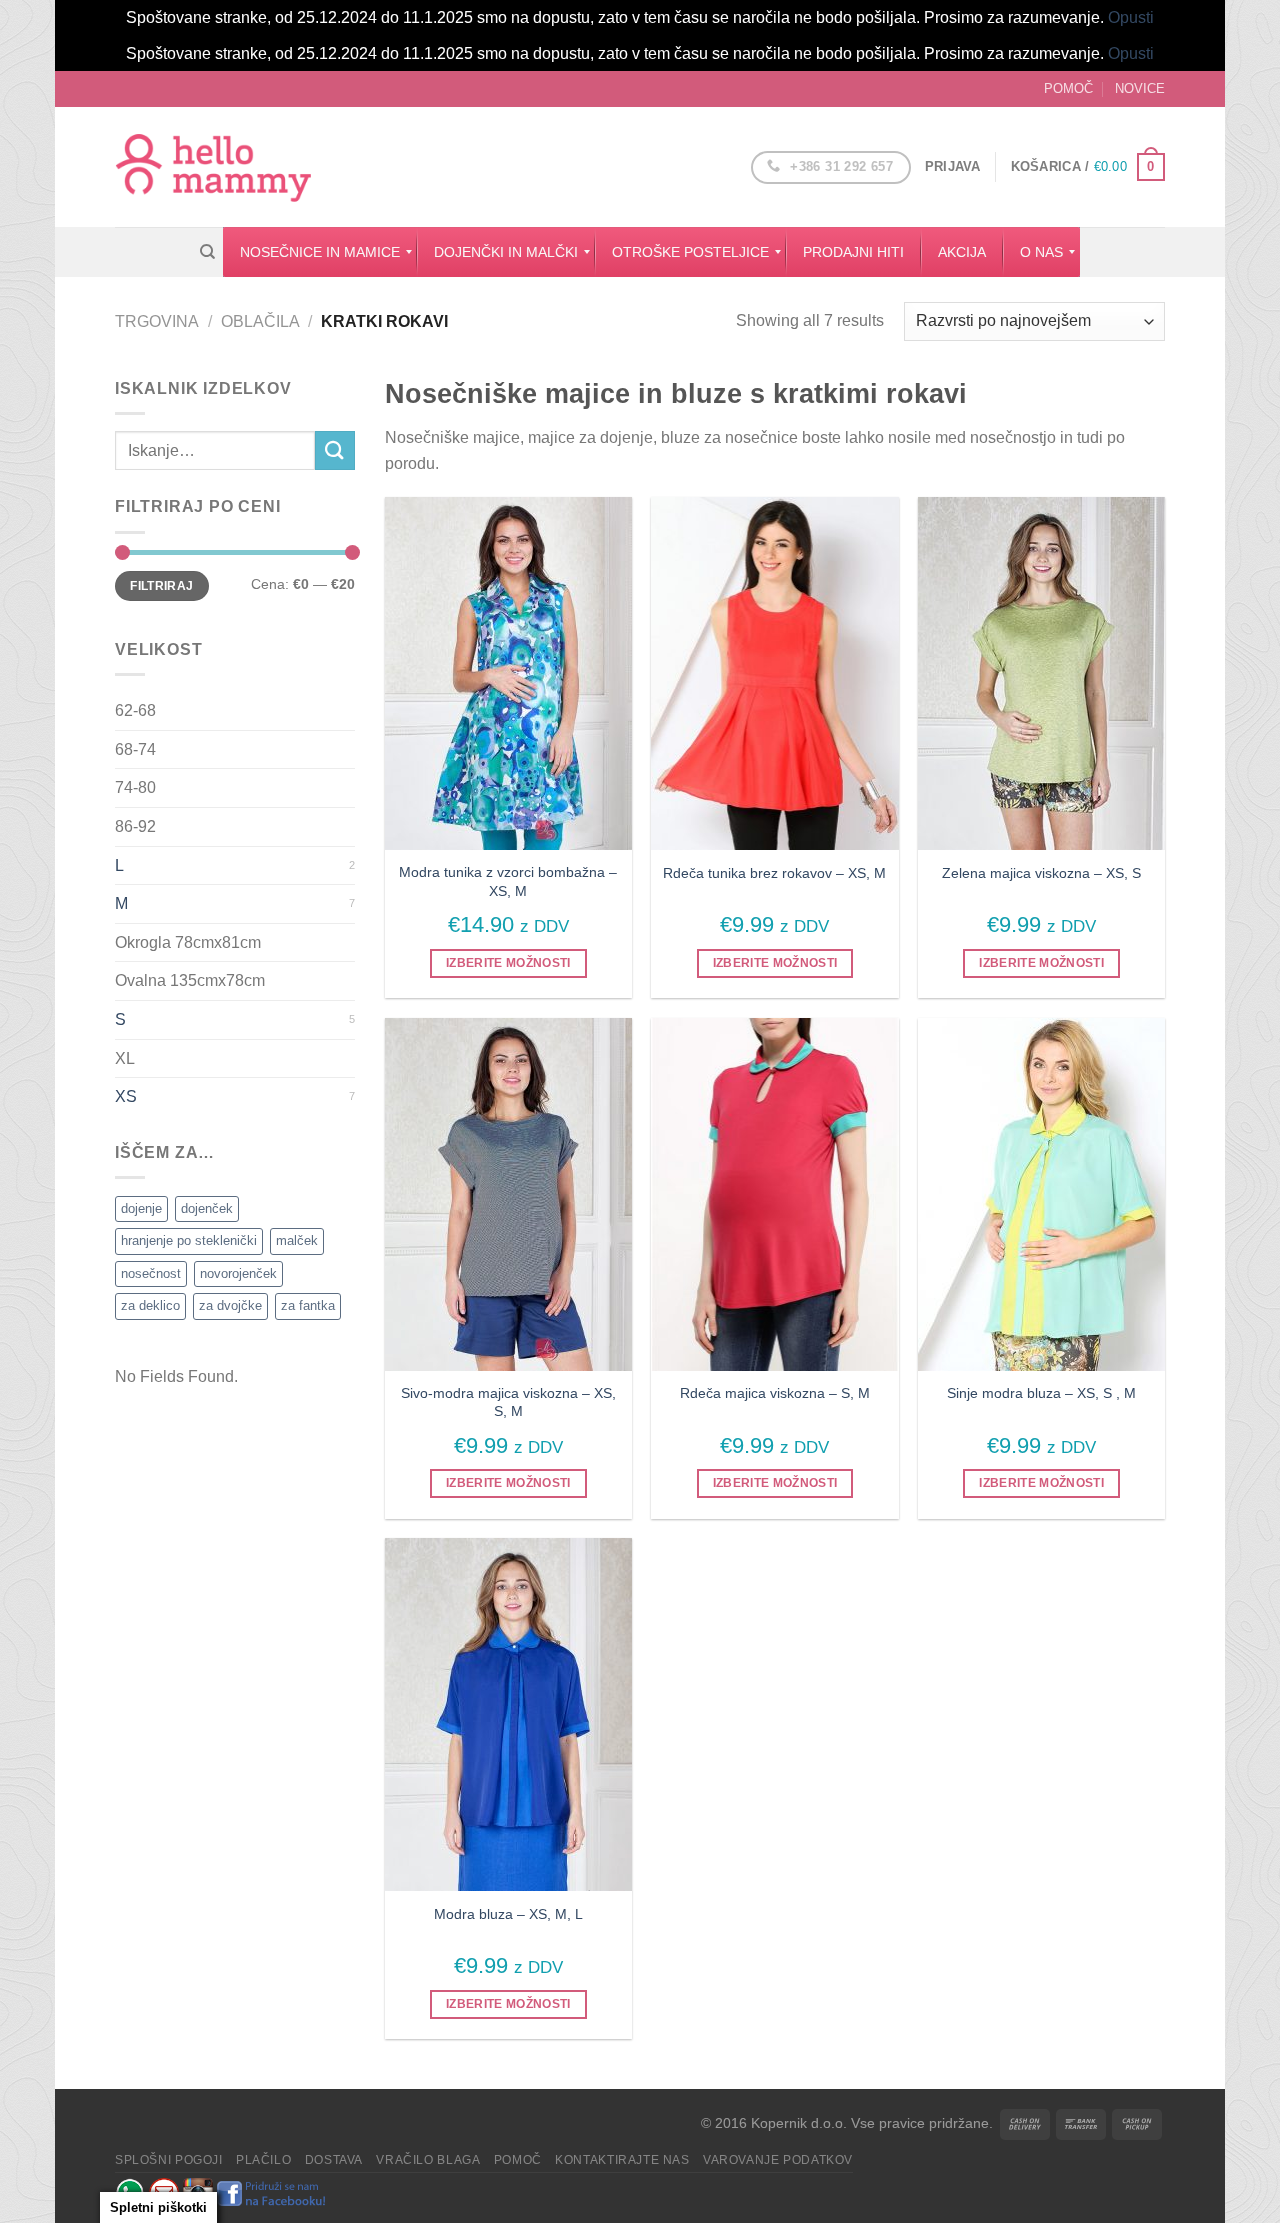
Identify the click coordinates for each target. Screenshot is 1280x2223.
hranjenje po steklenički (189, 1240)
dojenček (207, 1208)
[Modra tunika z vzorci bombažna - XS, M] (508, 673)
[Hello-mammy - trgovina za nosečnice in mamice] (215, 167)
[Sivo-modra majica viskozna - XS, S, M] (508, 1194)
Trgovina (157, 321)
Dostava (334, 2160)
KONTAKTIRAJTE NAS (622, 2160)
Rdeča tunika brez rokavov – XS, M (774, 873)
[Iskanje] (207, 252)
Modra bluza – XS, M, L (508, 1914)
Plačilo (263, 2160)
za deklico (150, 1305)
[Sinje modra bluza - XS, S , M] (1041, 1194)
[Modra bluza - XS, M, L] (508, 1714)
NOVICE (1140, 88)
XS (126, 1096)
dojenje (141, 1208)
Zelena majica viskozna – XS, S (1041, 873)
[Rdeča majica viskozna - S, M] (774, 1194)
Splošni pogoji (169, 2160)
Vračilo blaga (428, 2160)
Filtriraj (161, 586)
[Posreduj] (335, 450)
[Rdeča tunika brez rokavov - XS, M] (774, 673)
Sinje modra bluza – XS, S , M (1041, 1393)
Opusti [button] (1131, 17)
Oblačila (260, 321)
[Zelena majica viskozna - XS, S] (1041, 673)
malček (297, 1240)
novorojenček (238, 1273)
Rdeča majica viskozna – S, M (775, 1393)
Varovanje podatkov (778, 2160)
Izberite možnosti (508, 963)
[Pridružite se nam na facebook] (272, 2192)
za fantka (308, 1305)
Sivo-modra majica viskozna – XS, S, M (508, 1402)
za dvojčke (230, 1305)
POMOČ (1068, 88)
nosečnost (151, 1273)
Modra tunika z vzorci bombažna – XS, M (508, 881)
